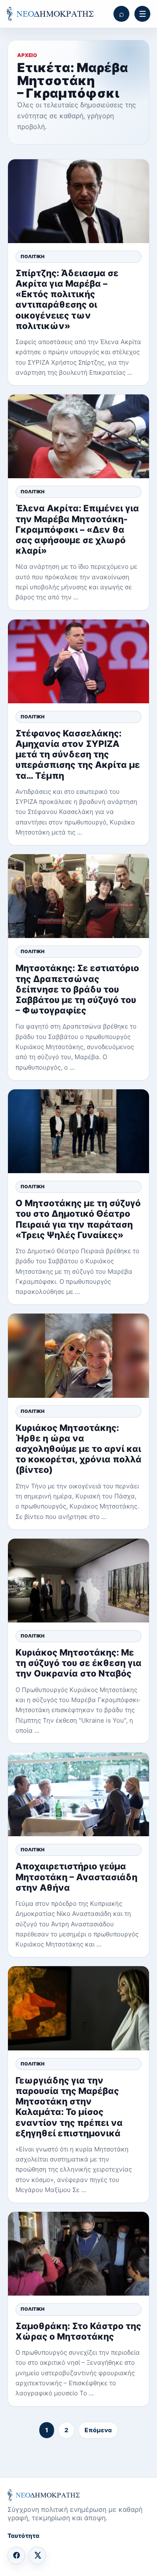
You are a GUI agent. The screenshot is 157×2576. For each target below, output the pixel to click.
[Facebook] (16, 2555)
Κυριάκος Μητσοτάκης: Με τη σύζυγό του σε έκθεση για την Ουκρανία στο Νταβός (78, 1663)
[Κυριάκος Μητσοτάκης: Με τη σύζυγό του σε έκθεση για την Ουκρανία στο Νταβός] (78, 1581)
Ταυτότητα (23, 2536)
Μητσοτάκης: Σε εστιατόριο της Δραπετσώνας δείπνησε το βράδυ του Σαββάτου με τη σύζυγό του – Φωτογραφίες (77, 989)
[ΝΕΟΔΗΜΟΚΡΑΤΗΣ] (50, 14)
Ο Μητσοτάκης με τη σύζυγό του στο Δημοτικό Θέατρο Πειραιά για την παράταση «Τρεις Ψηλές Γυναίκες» (78, 1219)
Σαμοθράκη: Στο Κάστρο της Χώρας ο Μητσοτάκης (78, 2331)
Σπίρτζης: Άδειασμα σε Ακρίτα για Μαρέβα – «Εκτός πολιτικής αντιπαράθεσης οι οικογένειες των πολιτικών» (67, 299)
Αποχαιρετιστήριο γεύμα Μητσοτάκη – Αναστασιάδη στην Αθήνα (76, 1877)
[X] (37, 2555)
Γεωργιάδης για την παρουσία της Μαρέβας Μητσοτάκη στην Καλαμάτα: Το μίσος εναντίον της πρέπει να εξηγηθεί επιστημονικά (69, 2107)
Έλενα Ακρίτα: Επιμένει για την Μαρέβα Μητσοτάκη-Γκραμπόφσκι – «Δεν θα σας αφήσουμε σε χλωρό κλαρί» (77, 529)
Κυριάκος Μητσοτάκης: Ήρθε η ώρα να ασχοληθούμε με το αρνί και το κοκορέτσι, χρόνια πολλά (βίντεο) (78, 1449)
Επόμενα (98, 2430)
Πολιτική (32, 257)
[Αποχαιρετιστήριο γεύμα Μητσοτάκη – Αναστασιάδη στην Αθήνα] (78, 1794)
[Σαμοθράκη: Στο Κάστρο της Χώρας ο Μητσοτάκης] (78, 2254)
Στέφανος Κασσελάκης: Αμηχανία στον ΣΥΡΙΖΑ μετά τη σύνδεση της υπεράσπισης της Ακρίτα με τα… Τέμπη (78, 754)
